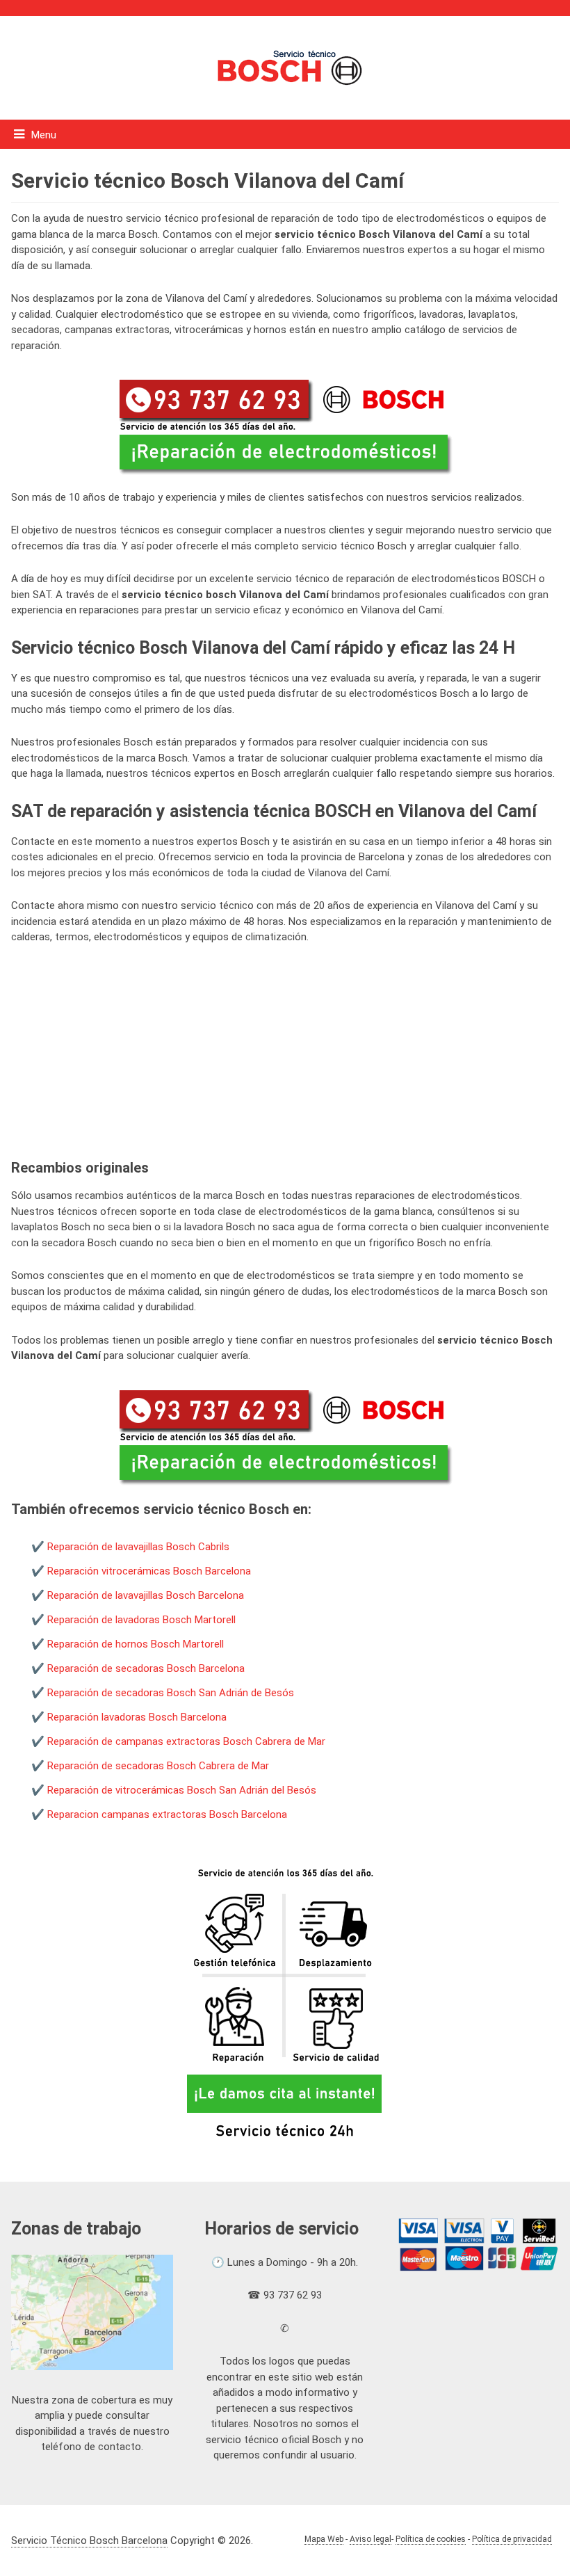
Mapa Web (324, 2539)
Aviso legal (370, 2539)
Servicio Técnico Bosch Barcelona (89, 2541)
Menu (44, 135)
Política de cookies (431, 2539)
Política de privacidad (512, 2539)
